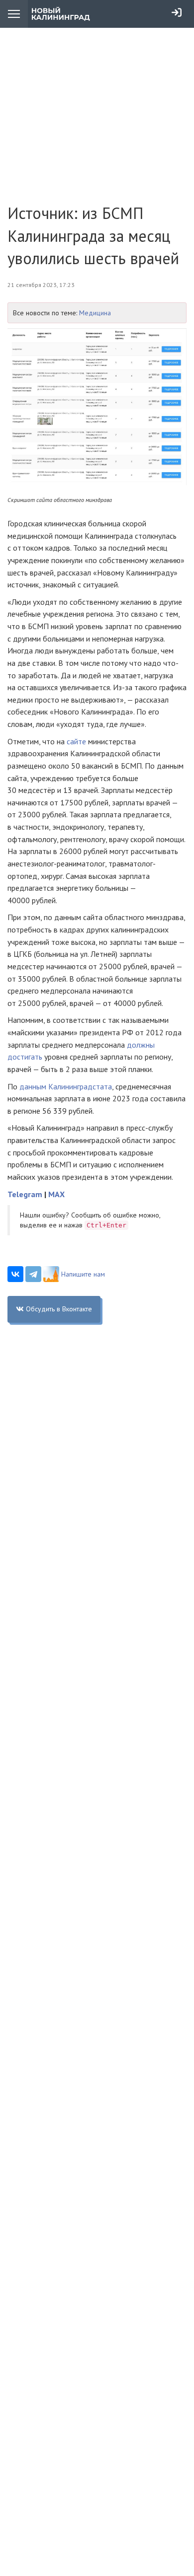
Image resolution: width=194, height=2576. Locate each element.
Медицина (95, 313)
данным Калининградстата (66, 1086)
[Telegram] (33, 1274)
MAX (56, 1194)
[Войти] (177, 12)
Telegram (25, 1194)
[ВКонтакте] (15, 1274)
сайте (76, 741)
